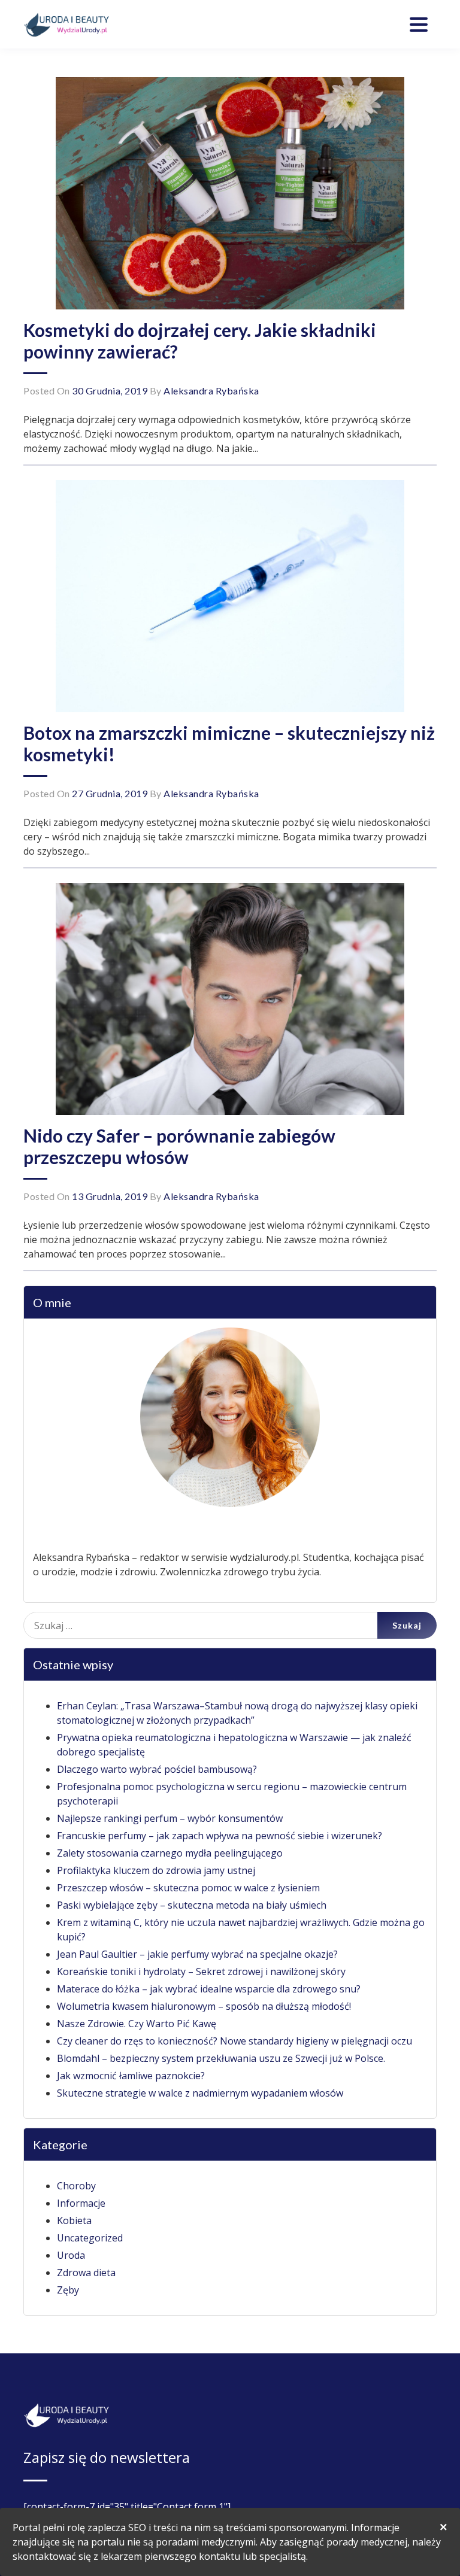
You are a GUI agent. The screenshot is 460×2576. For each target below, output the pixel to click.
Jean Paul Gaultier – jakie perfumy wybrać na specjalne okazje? (197, 1954)
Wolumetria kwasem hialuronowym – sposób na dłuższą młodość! (204, 2006)
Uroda (71, 2255)
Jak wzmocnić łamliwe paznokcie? (131, 2076)
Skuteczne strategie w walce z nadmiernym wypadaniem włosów (200, 2093)
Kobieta (74, 2220)
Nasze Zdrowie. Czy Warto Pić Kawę (137, 2024)
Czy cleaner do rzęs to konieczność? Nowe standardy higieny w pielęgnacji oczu (234, 2041)
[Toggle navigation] (419, 25)
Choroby (76, 2186)
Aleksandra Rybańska (211, 391)
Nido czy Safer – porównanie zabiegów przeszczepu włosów (179, 1146)
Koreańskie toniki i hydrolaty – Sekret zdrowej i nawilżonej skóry (201, 1972)
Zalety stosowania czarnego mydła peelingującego (170, 1853)
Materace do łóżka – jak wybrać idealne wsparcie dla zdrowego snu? (209, 1989)
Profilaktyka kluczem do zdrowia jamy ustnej (156, 1870)
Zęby (68, 2290)
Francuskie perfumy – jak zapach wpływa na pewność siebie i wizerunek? (220, 1836)
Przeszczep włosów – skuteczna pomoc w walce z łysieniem (188, 1888)
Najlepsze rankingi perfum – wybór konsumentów (170, 1818)
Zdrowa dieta (86, 2273)
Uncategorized (90, 2238)
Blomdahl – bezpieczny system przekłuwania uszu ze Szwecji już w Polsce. (221, 2058)
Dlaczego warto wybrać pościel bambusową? (157, 1769)
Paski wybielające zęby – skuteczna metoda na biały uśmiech (192, 1905)
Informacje (81, 2203)
